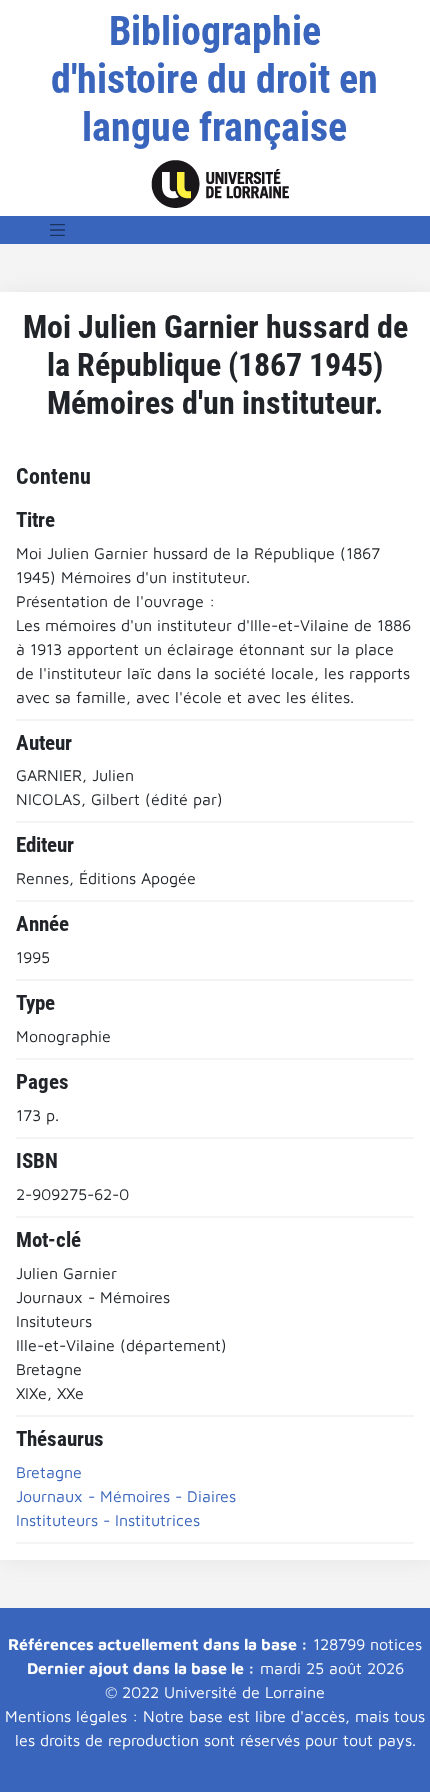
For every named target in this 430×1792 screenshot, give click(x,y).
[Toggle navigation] (58, 230)
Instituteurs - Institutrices (108, 1520)
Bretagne (49, 1472)
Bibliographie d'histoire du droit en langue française (214, 79)
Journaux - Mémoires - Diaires (126, 1496)
